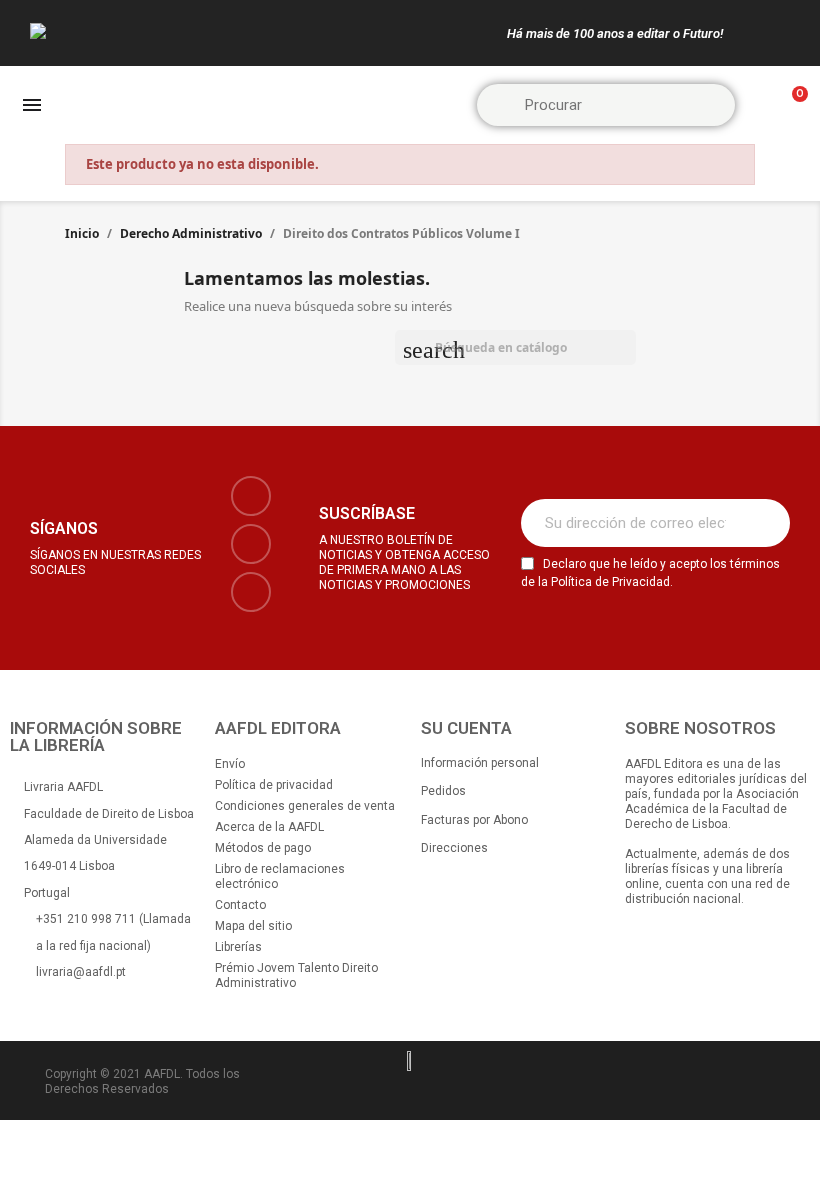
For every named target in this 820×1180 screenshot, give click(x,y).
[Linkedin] (251, 592)
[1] (764, 523)
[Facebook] (251, 496)
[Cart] (791, 105)
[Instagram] (251, 544)
